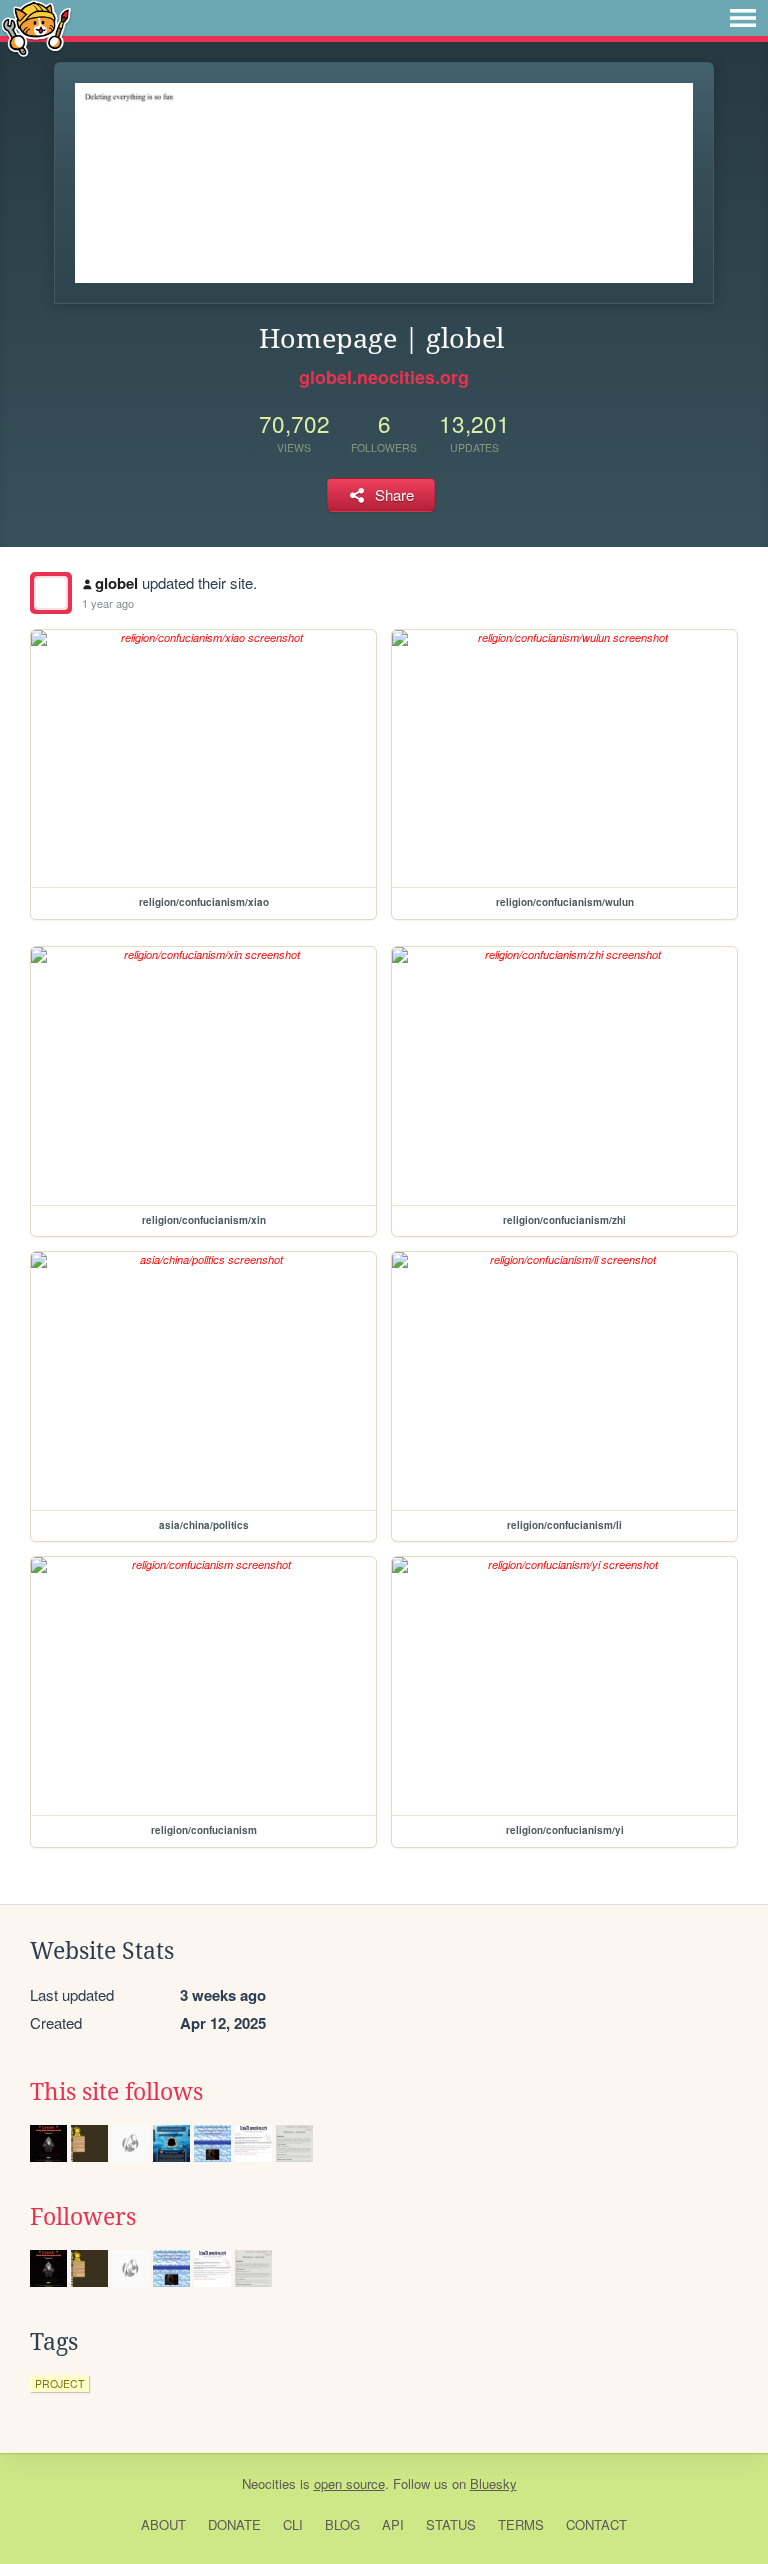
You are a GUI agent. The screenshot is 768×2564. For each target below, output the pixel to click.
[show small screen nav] (743, 18)
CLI (293, 2524)
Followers (83, 2217)
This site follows (116, 2092)
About (163, 2524)
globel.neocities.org (384, 377)
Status (451, 2524)
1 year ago (108, 603)
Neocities (269, 2483)
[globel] (51, 593)
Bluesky (493, 2483)
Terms (521, 2524)
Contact (596, 2524)
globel (116, 583)
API (393, 2524)
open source (349, 2483)
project (59, 2383)
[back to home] (36, 27)
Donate (234, 2524)
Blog (342, 2524)
